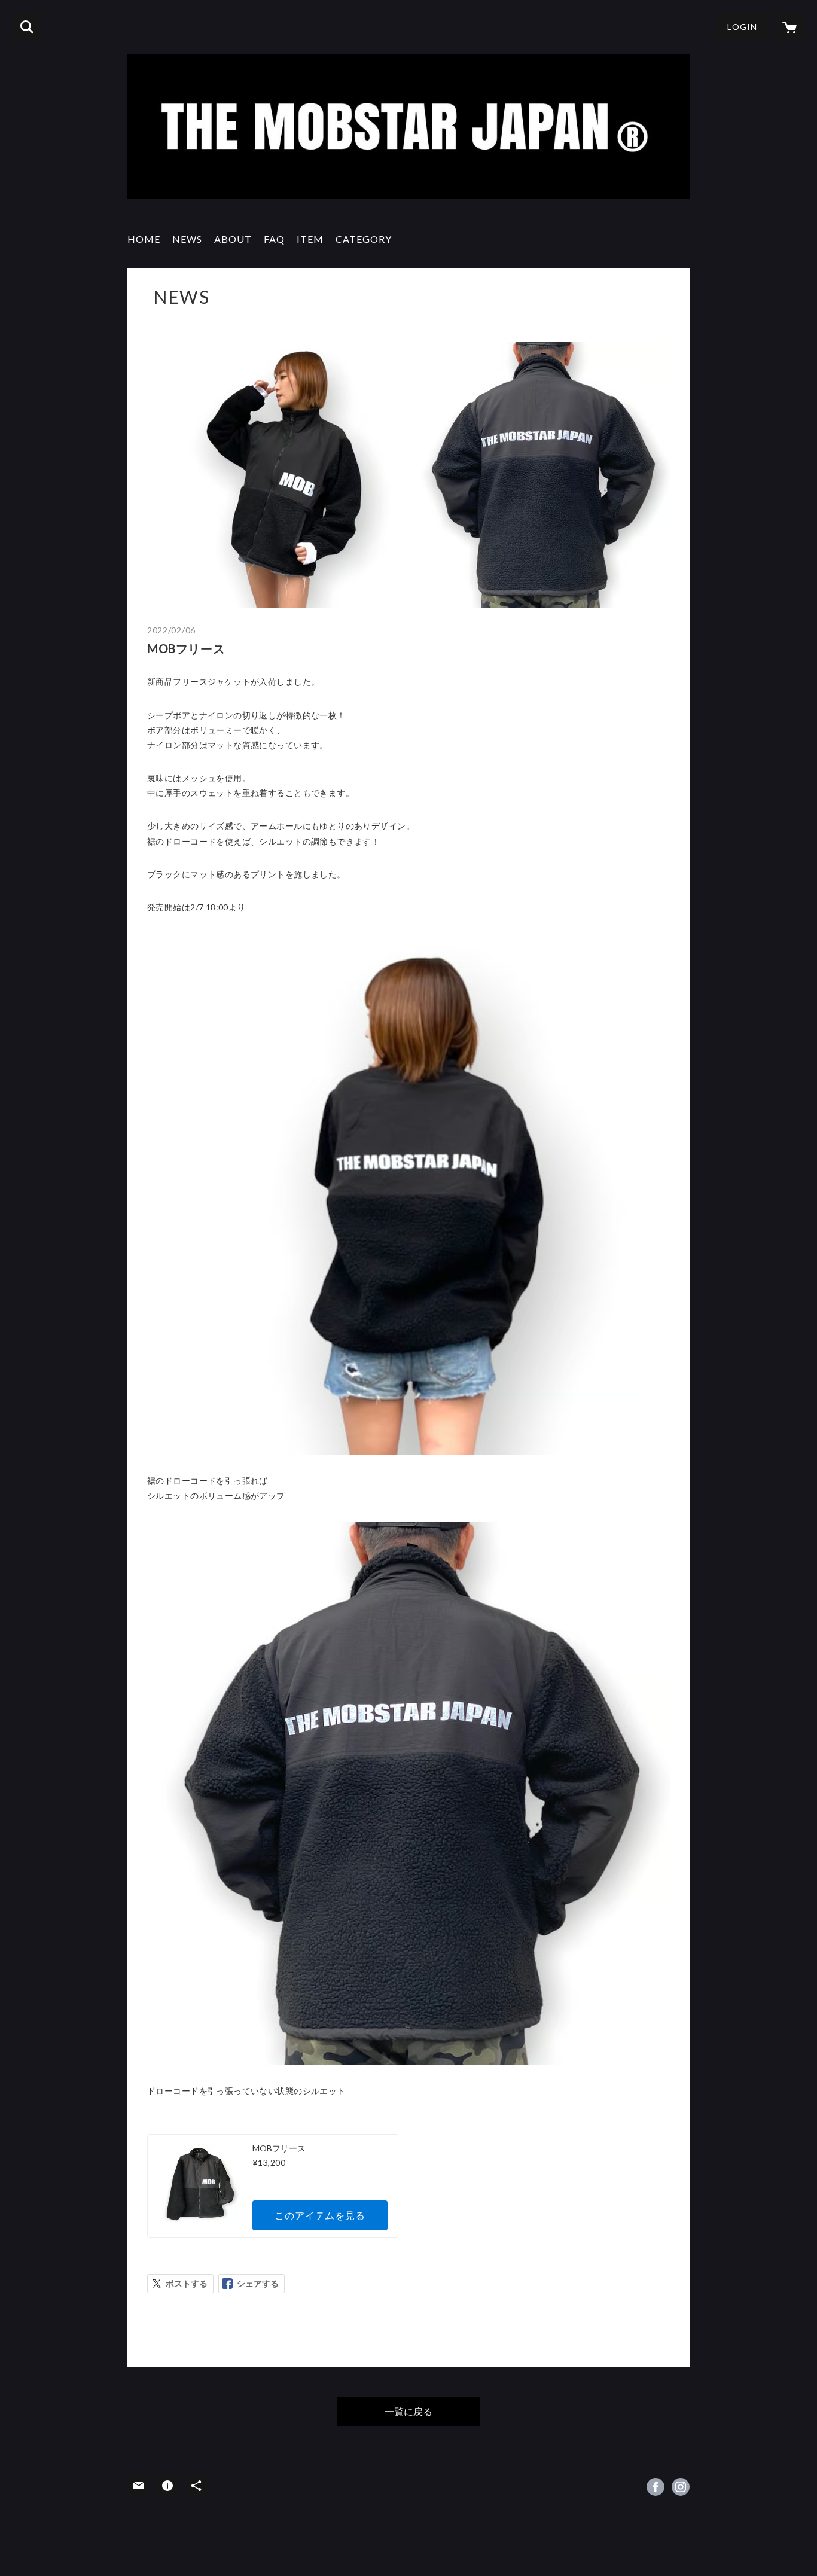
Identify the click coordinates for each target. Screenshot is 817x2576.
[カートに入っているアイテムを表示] (790, 27)
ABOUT (233, 239)
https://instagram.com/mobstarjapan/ (681, 2487)
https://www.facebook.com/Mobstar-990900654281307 (656, 2487)
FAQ (274, 239)
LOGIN (742, 27)
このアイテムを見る (320, 2215)
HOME (144, 239)
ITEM (310, 239)
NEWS (187, 239)
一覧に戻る (408, 2411)
